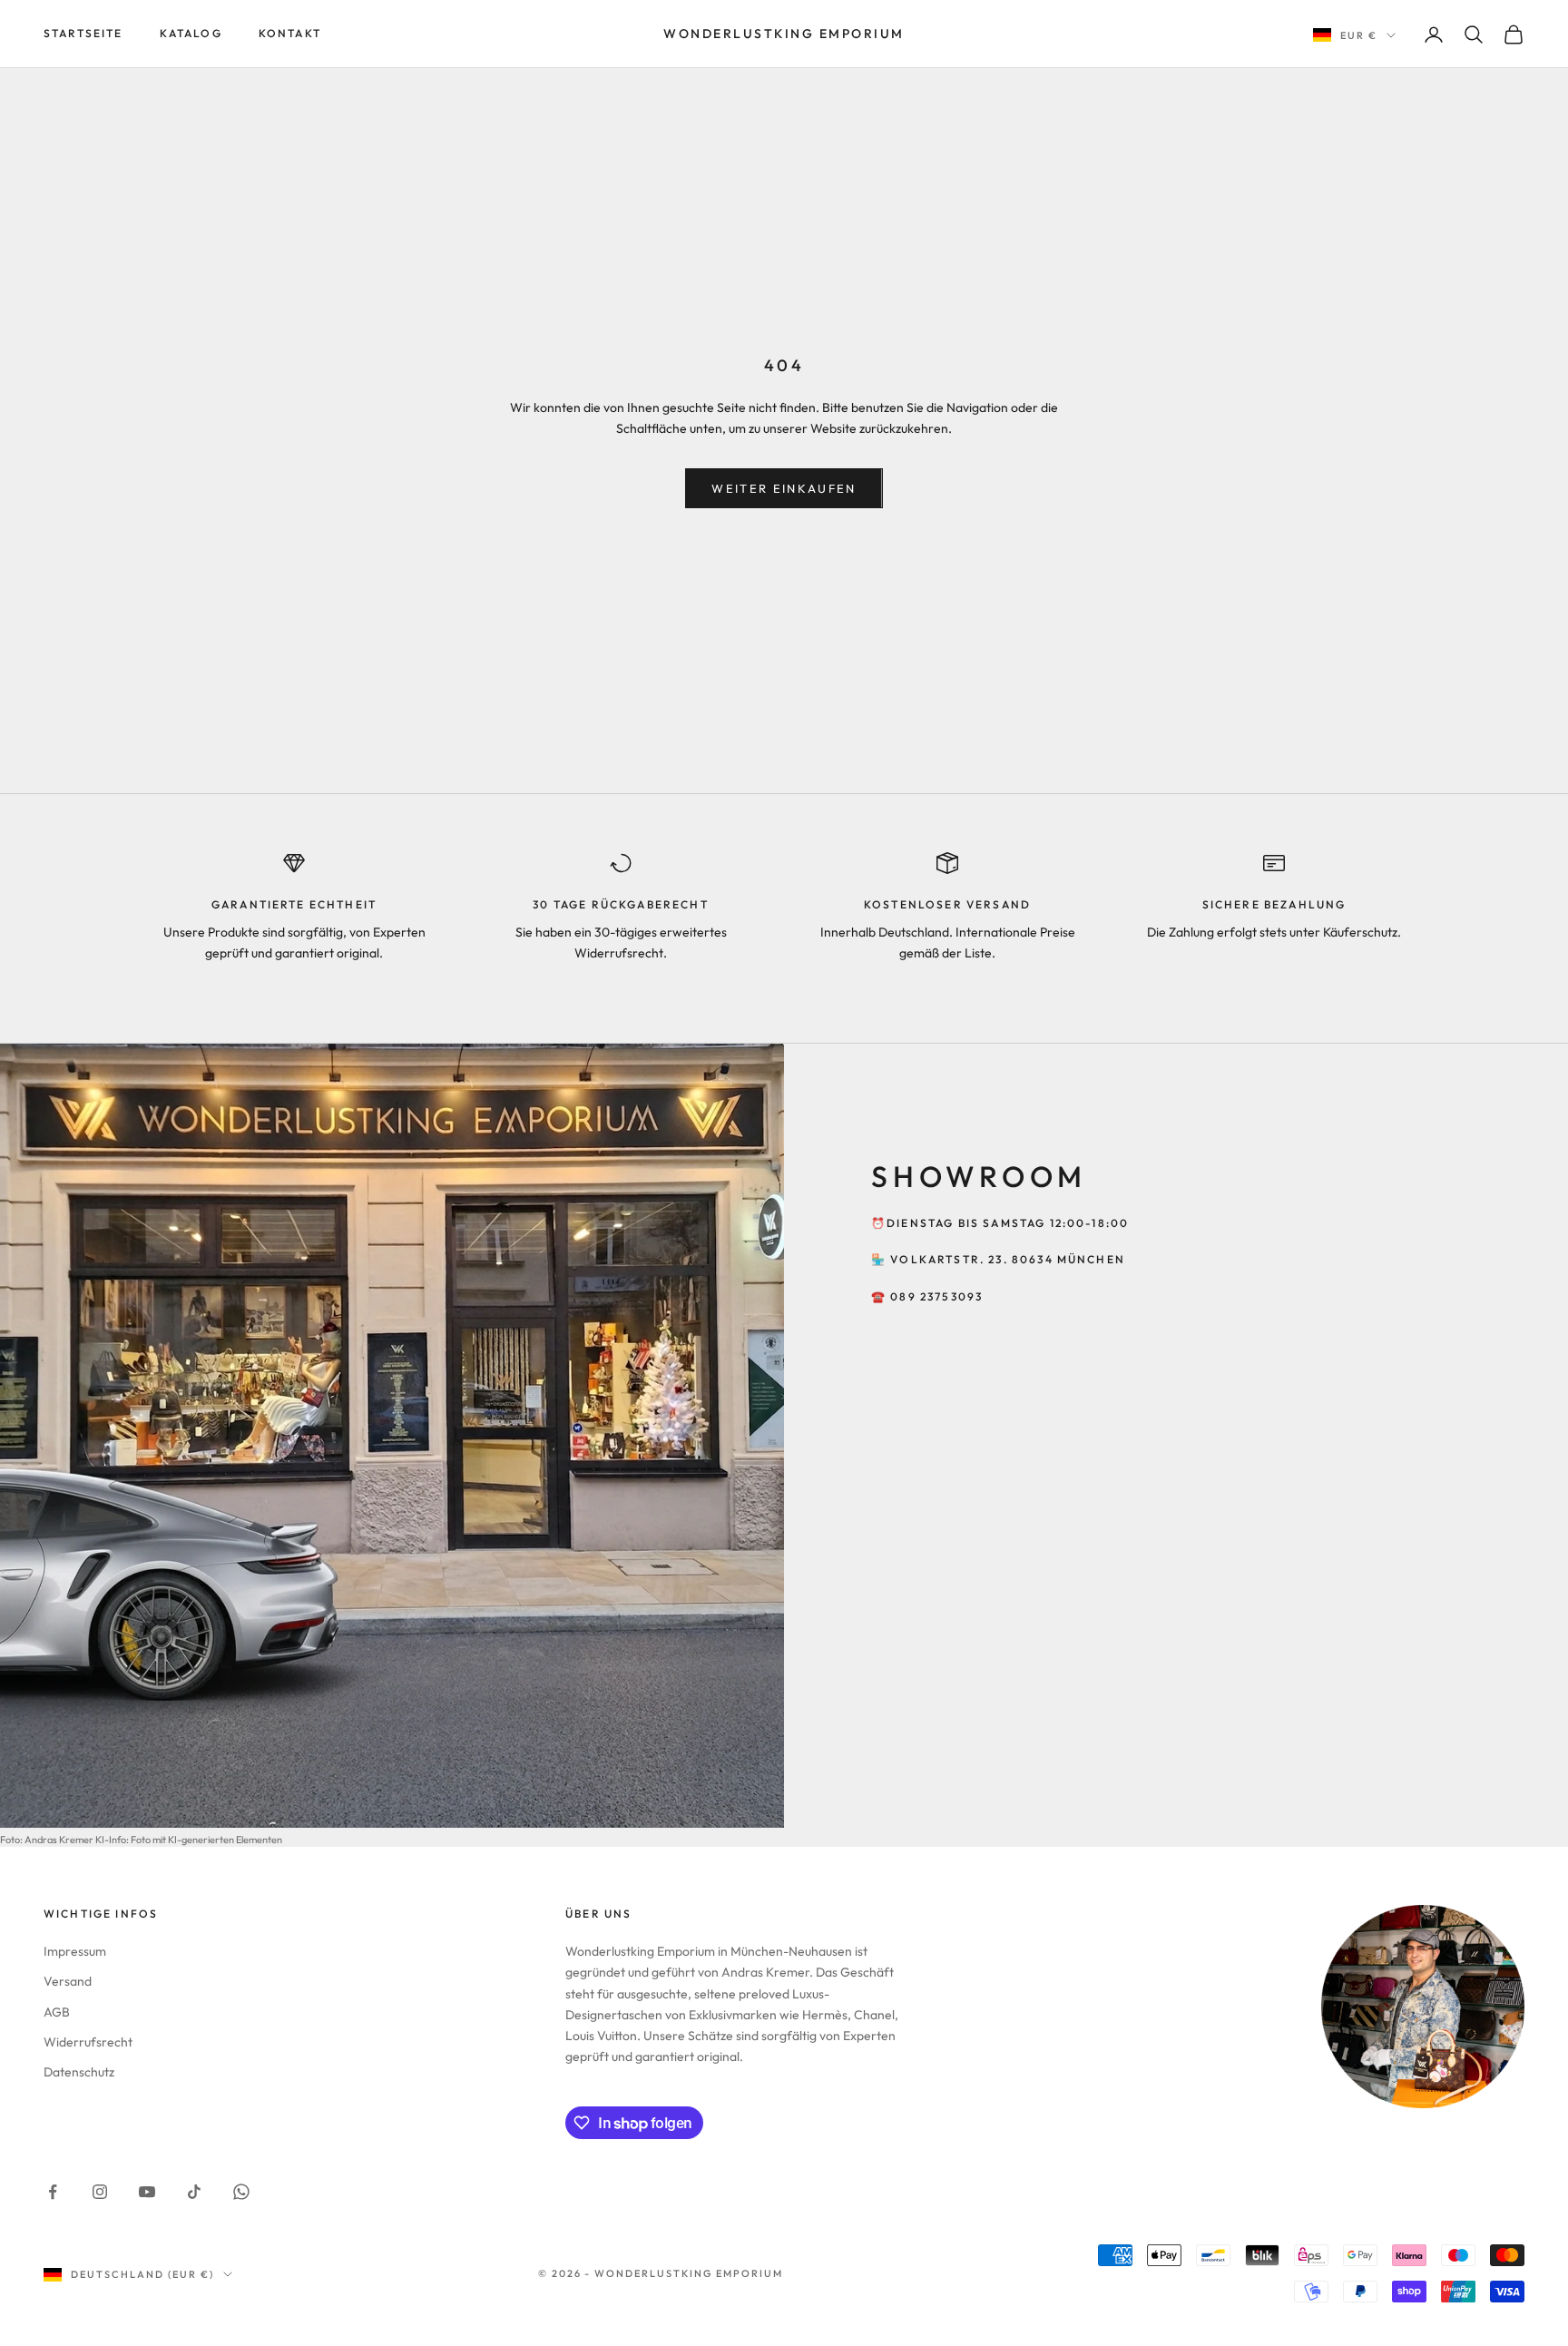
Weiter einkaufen (784, 488)
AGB (57, 2012)
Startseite (83, 33)
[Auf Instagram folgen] (100, 2192)
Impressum (75, 1951)
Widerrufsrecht (88, 2042)
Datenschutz (79, 2072)
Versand (68, 1981)
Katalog (191, 33)
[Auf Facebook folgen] (53, 2192)
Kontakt (290, 33)
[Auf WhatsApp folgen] (241, 2192)
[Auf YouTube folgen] (147, 2192)
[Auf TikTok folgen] (194, 2192)
